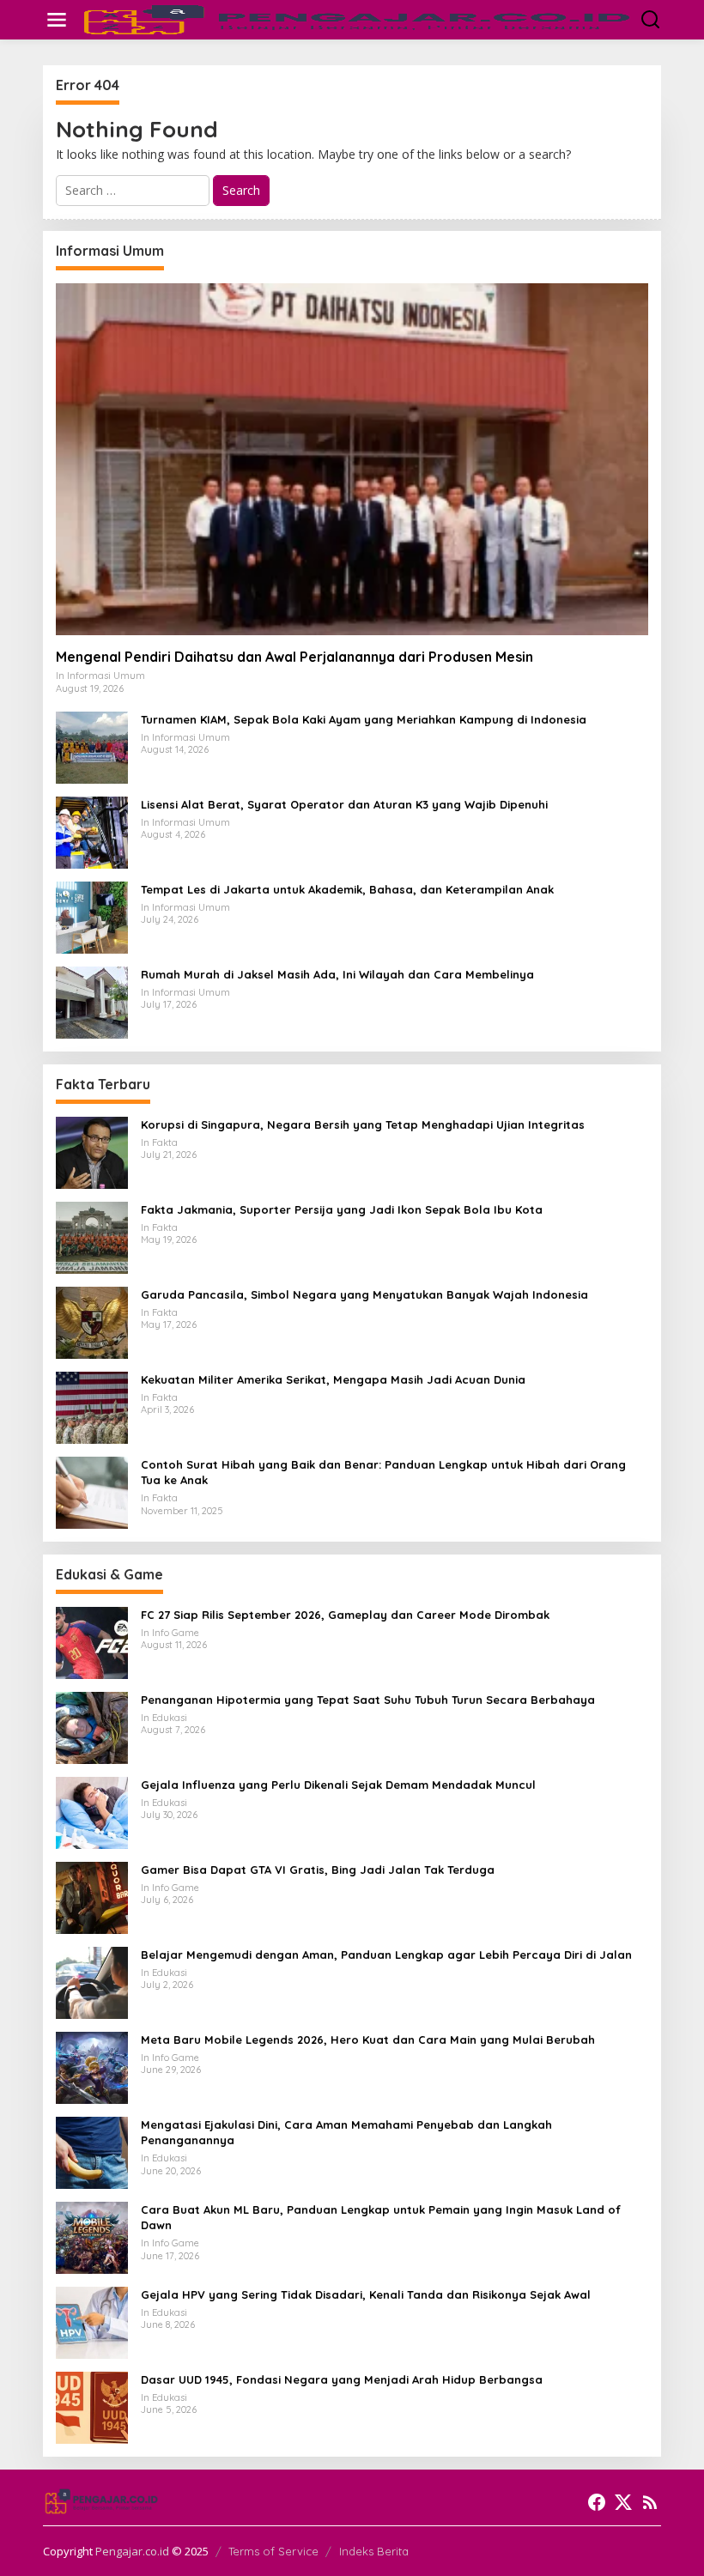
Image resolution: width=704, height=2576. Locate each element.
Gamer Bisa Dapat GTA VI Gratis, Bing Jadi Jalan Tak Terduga (318, 1870)
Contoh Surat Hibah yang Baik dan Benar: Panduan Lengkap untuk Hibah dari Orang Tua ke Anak (383, 1472)
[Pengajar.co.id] (355, 18)
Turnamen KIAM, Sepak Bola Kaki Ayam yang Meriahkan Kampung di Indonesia (364, 719)
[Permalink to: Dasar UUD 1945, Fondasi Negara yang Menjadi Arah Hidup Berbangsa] (92, 2406)
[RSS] (650, 2502)
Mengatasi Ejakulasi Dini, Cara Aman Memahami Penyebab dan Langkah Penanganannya (346, 2132)
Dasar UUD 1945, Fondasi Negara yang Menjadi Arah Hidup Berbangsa (342, 2379)
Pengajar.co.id (132, 2551)
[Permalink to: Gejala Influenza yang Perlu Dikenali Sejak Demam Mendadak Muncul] (92, 1812)
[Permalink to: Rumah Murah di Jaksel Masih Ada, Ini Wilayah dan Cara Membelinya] (92, 1001)
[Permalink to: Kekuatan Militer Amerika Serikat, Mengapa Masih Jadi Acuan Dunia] (92, 1406)
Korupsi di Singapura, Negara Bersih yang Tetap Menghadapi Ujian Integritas (363, 1124)
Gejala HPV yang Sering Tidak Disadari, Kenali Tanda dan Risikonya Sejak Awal (366, 2294)
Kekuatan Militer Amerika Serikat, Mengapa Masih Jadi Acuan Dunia (333, 1379)
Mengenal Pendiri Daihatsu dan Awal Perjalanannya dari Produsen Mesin (294, 657)
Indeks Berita (374, 2551)
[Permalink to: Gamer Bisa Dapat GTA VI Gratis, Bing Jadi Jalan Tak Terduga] (92, 1897)
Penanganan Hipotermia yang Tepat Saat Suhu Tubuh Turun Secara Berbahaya (368, 1700)
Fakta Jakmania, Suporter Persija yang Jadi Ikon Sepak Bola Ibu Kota (342, 1209)
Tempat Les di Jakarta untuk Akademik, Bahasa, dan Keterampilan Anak (347, 889)
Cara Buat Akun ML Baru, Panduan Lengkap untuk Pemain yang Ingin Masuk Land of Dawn (381, 2217)
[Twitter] (623, 2502)
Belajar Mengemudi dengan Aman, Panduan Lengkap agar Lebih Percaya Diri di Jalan (386, 1955)
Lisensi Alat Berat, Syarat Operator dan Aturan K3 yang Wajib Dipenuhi (344, 804)
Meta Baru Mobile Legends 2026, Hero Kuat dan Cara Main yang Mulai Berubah (368, 2040)
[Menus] (57, 20)
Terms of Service (273, 2551)
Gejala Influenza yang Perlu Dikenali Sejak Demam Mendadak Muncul (338, 1785)
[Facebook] (597, 2502)
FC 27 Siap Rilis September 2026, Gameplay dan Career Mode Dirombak (345, 1615)
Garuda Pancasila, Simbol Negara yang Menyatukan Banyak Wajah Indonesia (364, 1294)
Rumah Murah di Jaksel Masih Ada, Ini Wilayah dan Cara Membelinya (337, 974)
